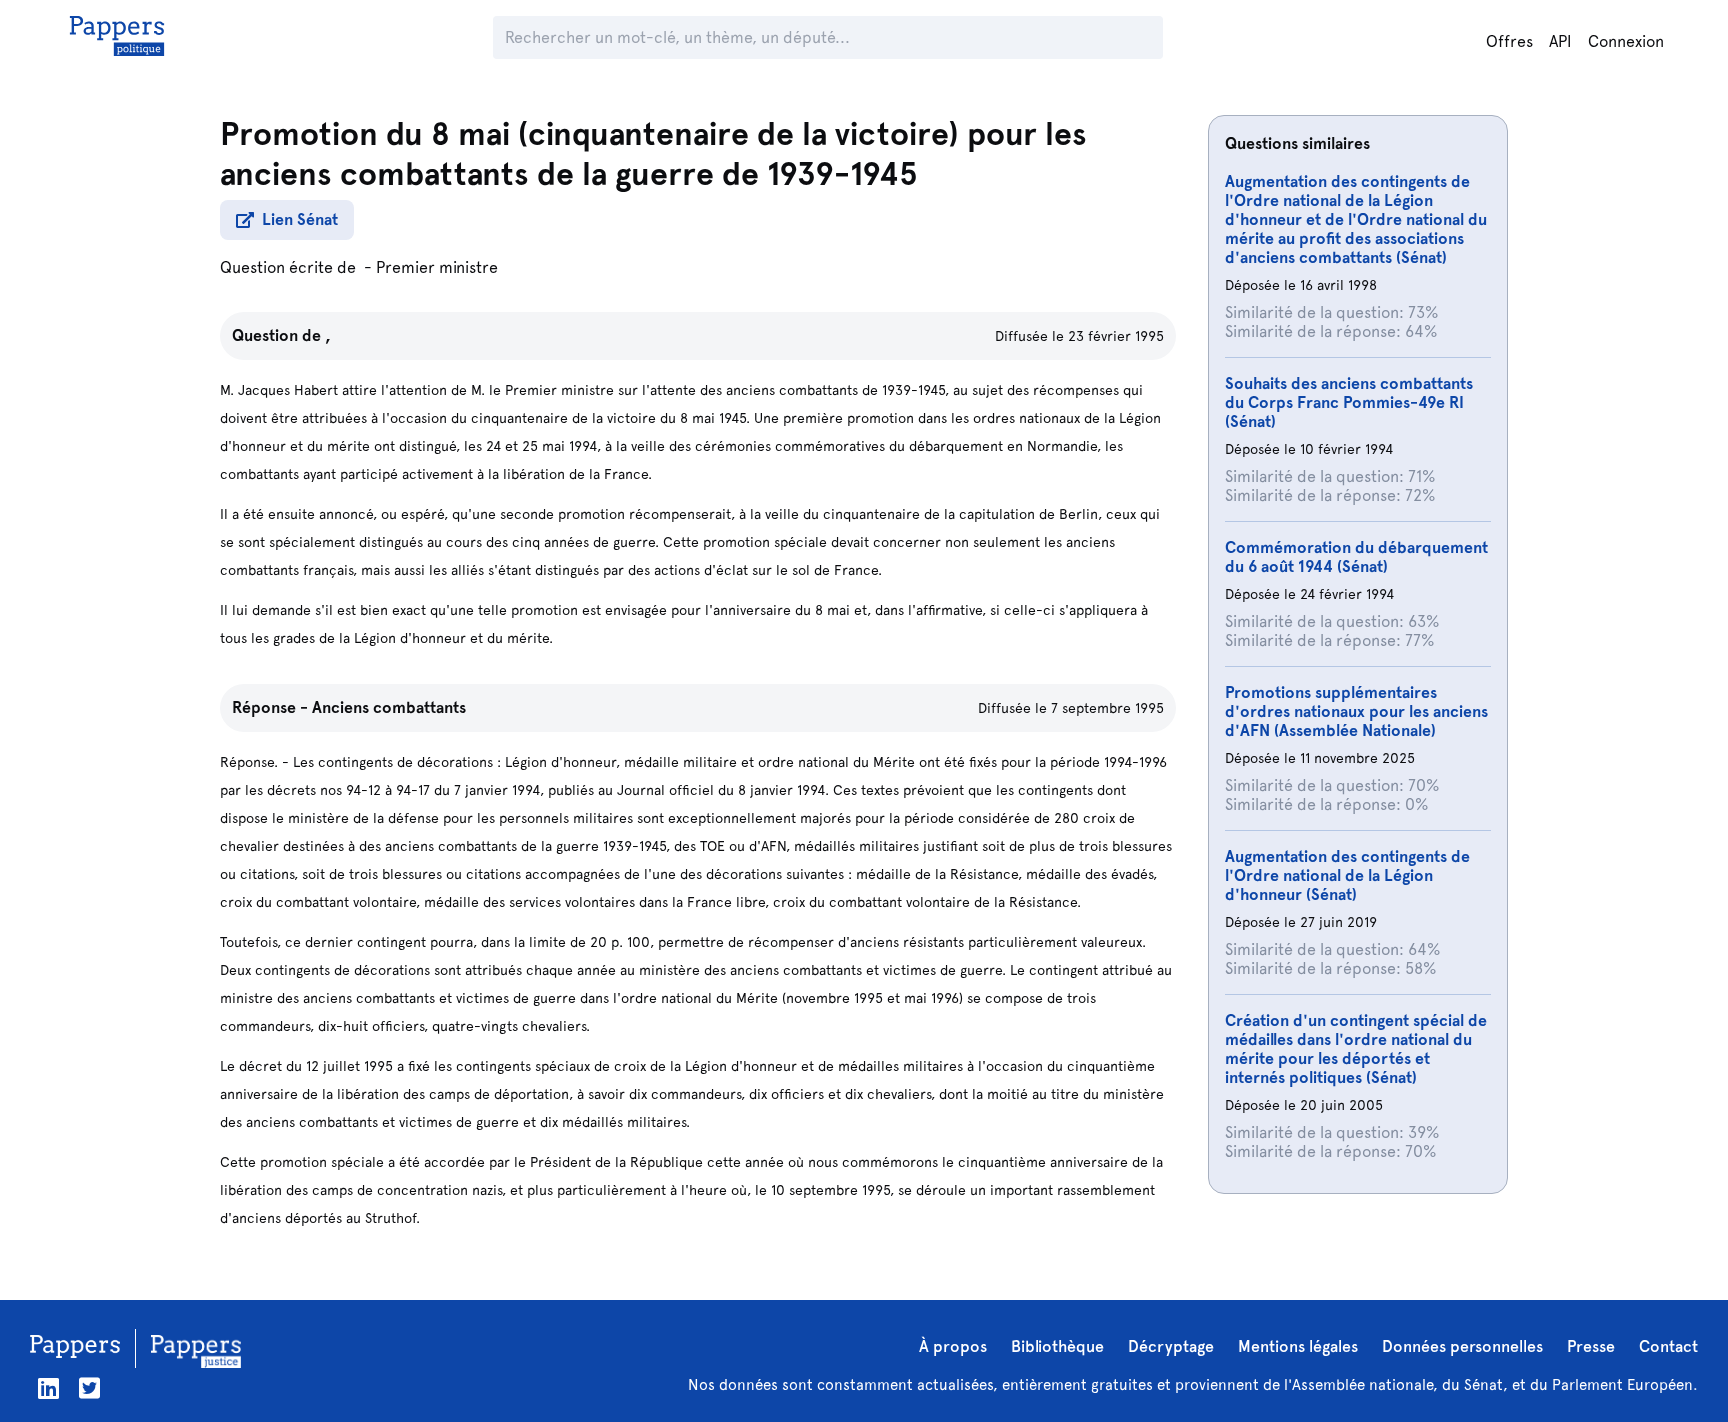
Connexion (1626, 41)
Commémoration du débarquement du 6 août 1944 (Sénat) (1356, 557)
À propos (953, 1346)
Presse (1591, 1346)
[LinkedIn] (48, 1388)
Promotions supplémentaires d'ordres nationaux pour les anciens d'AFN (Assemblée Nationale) (1356, 711)
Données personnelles (1462, 1346)
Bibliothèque (1057, 1346)
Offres (1509, 41)
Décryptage (1171, 1346)
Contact (1668, 1346)
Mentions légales (1298, 1346)
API (1560, 41)
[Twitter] (89, 1388)
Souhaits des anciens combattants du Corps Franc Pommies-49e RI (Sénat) (1349, 402)
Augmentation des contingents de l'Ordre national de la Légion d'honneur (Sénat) (1347, 875)
